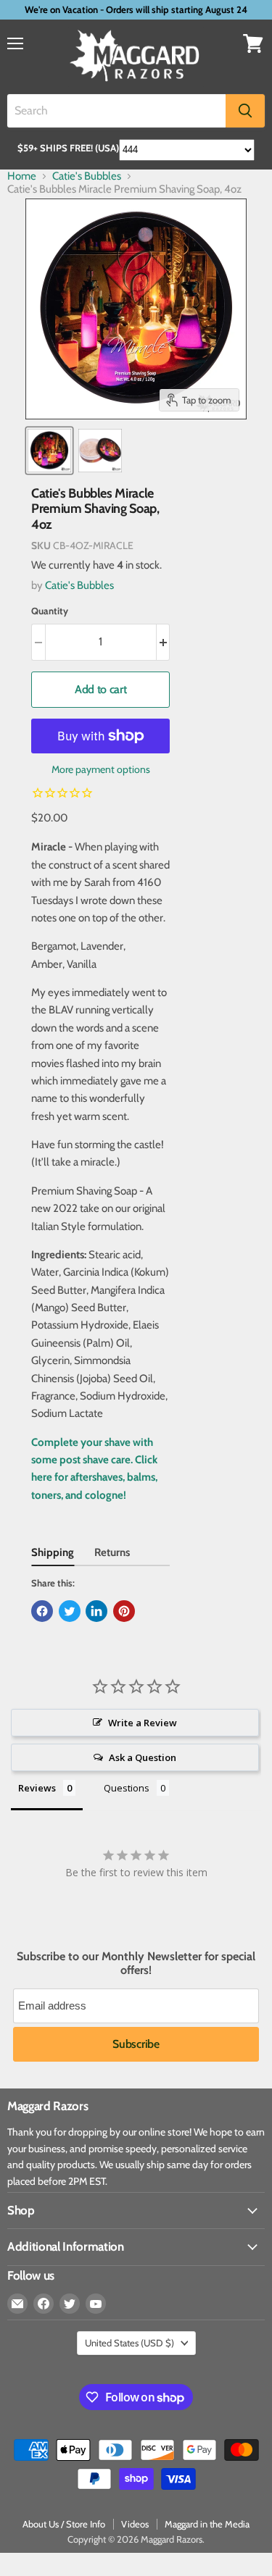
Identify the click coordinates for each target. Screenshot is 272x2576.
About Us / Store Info (64, 2524)
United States (129, 2343)
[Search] (245, 111)
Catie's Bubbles (87, 176)
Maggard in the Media (207, 2524)
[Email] (17, 2304)
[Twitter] (70, 2304)
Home (22, 176)
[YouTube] (96, 2304)
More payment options (101, 769)
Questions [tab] (127, 1788)
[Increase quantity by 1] (164, 642)
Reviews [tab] (37, 1788)
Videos (135, 2524)
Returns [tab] (112, 1552)
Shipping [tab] (53, 1552)
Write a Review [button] (143, 1723)
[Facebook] (44, 2304)
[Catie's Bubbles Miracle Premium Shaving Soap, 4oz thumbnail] (49, 451)
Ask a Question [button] (143, 1757)
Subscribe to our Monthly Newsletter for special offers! (136, 1963)
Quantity (50, 611)
